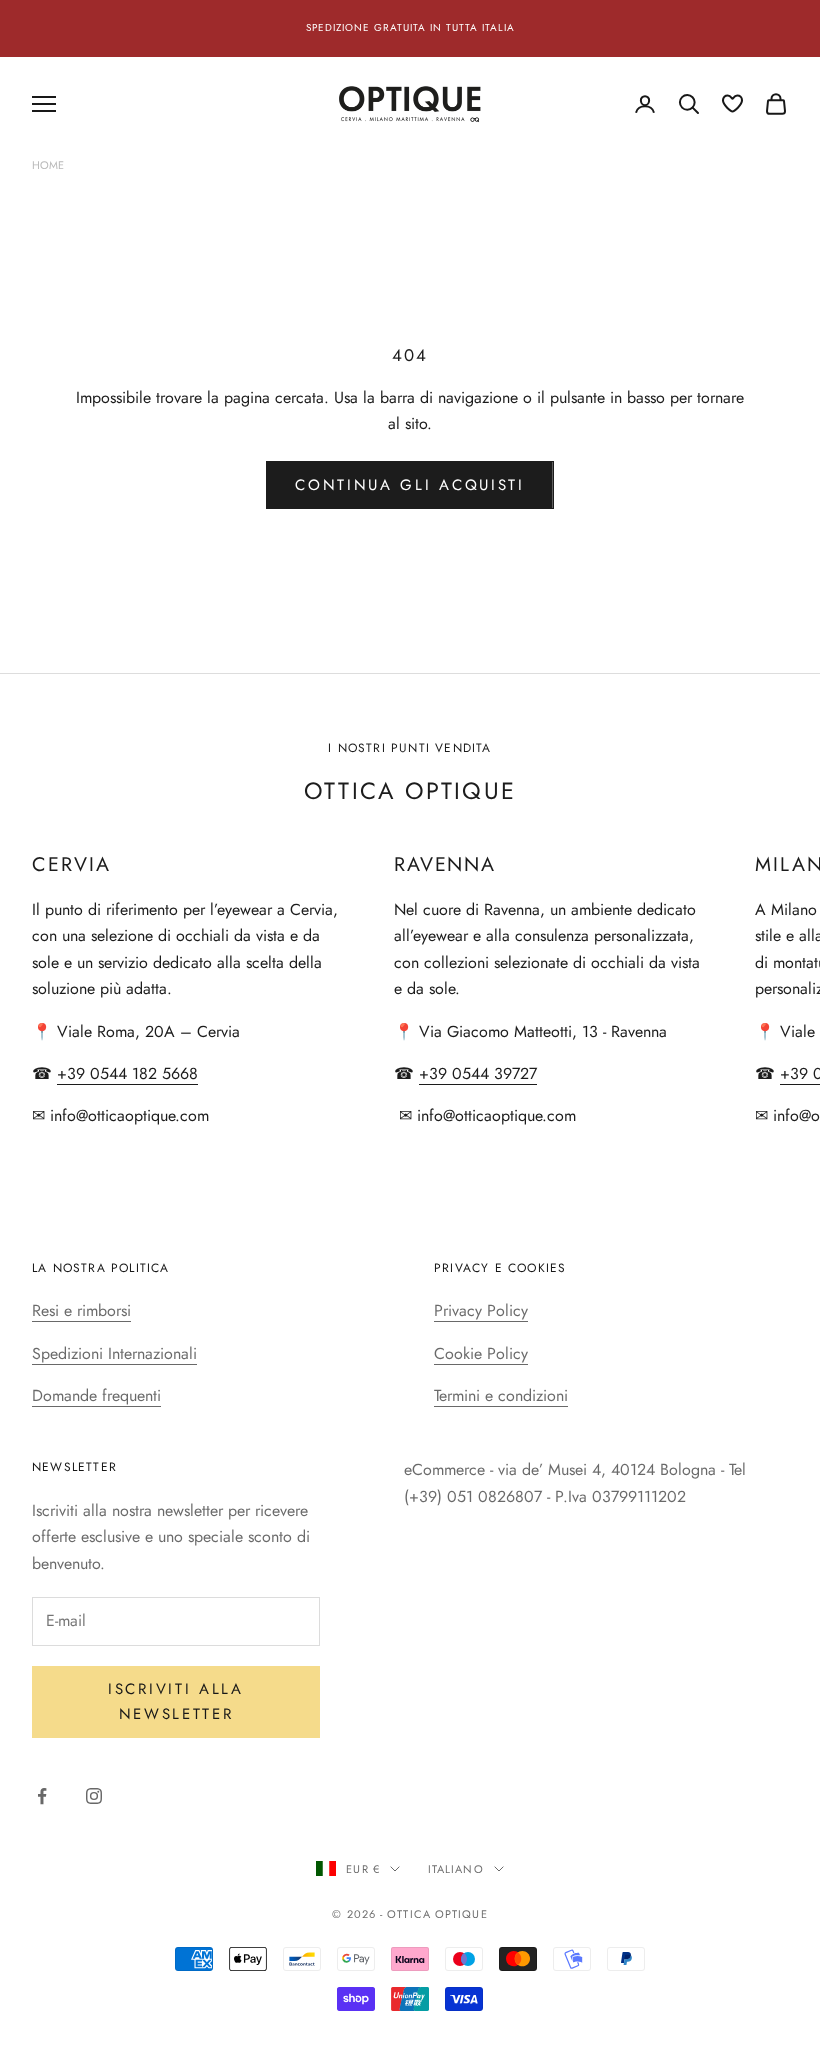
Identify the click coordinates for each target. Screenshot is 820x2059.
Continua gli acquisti (410, 485)
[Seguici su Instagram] (94, 1796)
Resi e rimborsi (81, 1310)
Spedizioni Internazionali (114, 1353)
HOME (48, 165)
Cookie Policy (481, 1353)
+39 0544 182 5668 (127, 1073)
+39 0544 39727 (478, 1073)
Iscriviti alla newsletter (176, 1701)
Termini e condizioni (501, 1395)
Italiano (456, 1869)
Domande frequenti (96, 1395)
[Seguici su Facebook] (42, 1796)
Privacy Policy (481, 1310)
